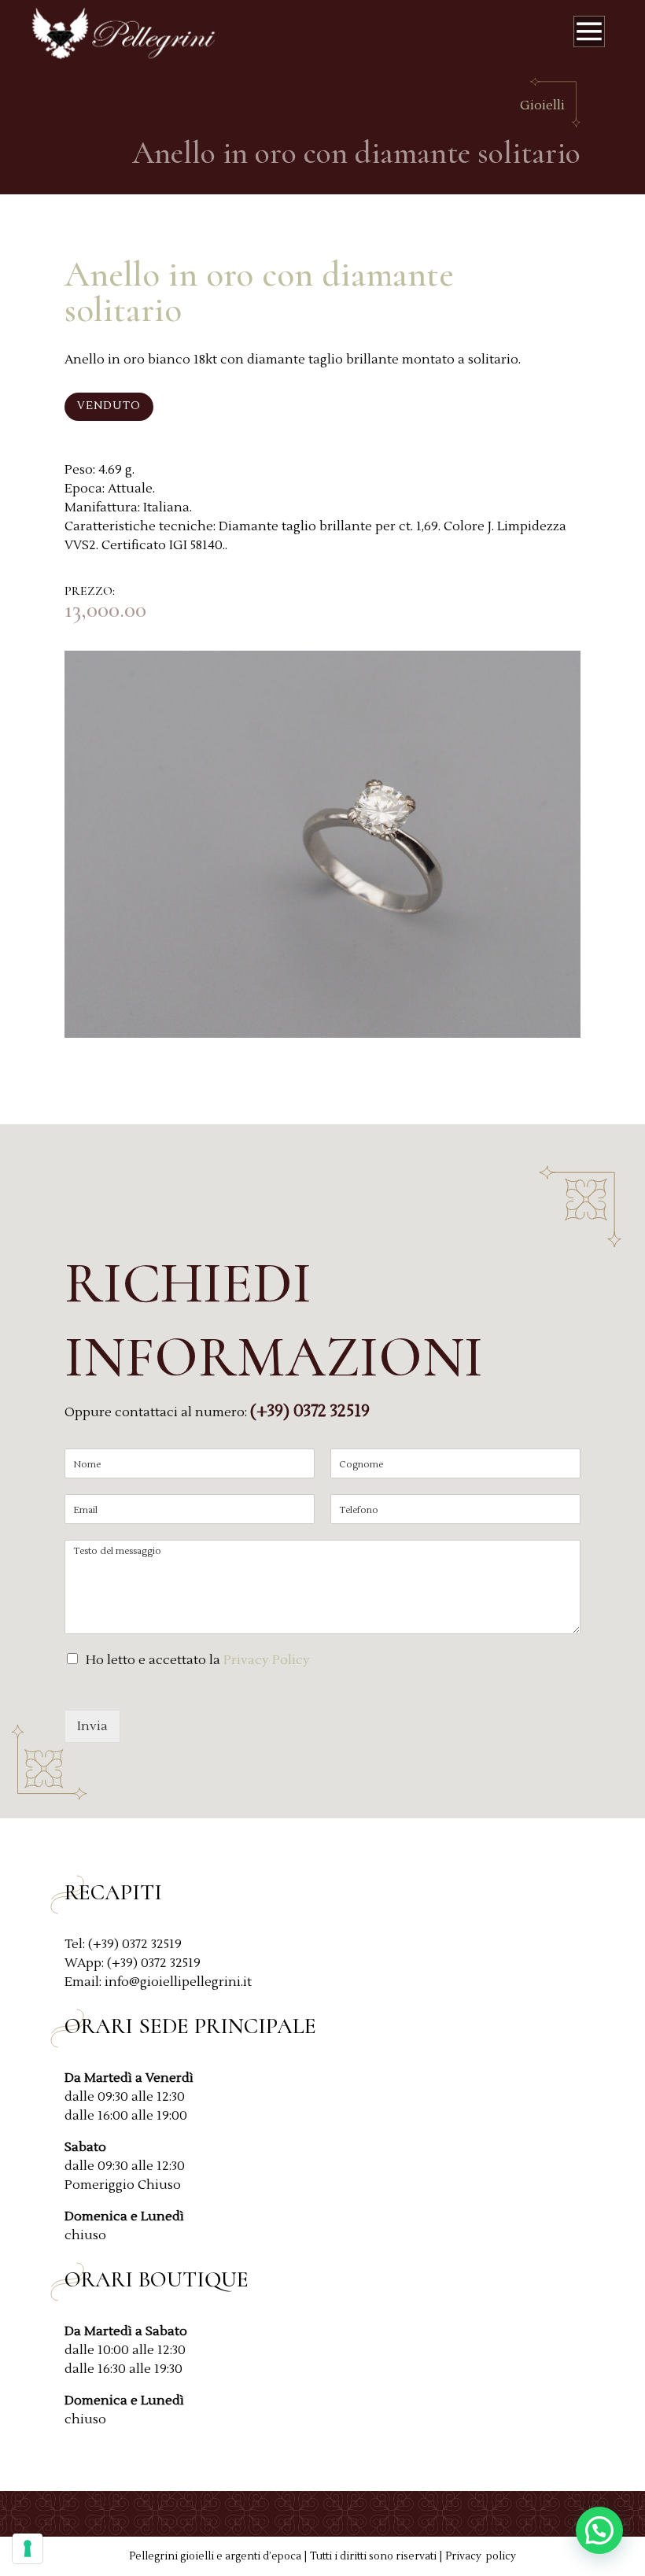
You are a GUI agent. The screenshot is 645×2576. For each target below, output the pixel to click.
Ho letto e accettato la (198, 1660)
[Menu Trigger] (589, 35)
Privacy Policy (267, 1660)
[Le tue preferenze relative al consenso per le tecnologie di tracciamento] (28, 2548)
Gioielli (542, 105)
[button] (599, 2530)
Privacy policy (481, 2556)
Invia (92, 1726)
